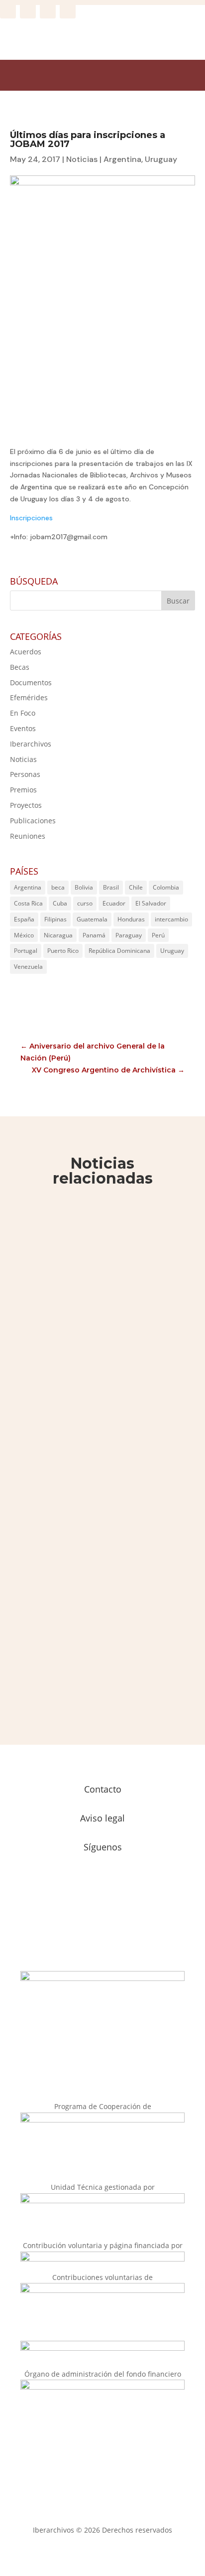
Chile (136, 887)
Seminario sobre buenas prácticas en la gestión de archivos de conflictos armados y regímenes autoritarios (99, 1600)
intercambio (171, 919)
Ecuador (114, 903)
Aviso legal (102, 1818)
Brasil (111, 887)
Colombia (166, 887)
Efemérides (29, 697)
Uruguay (161, 159)
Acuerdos (26, 652)
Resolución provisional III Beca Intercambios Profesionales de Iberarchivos (92, 1258)
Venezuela (28, 967)
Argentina (122, 159)
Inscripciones (31, 518)
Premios (23, 790)
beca (58, 887)
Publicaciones (33, 821)
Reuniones (28, 836)
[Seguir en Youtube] (68, 10)
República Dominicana (119, 951)
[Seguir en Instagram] (28, 10)
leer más (46, 1326)
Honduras (131, 919)
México (24, 935)
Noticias (82, 159)
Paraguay (129, 935)
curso (85, 903)
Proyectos (26, 805)
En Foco (23, 713)
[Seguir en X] (48, 10)
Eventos (23, 728)
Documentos (31, 682)
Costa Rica (28, 903)
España (24, 919)
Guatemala (92, 919)
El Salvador (151, 903)
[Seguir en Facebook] (8, 10)
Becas (20, 667)
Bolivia (84, 887)
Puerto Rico (63, 951)
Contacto (103, 1789)
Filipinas (55, 919)
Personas (25, 774)
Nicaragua (58, 935)
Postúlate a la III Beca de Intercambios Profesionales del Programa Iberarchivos (93, 1415)
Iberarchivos (31, 744)
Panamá (94, 935)
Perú (158, 935)
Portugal (26, 951)
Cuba (60, 903)
